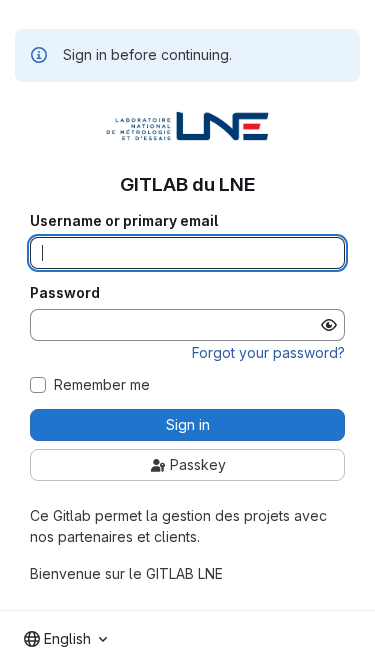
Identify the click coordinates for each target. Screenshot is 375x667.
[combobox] (65, 639)
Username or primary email (124, 221)
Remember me (102, 385)
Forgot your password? (268, 352)
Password (65, 293)
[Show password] (329, 325)
